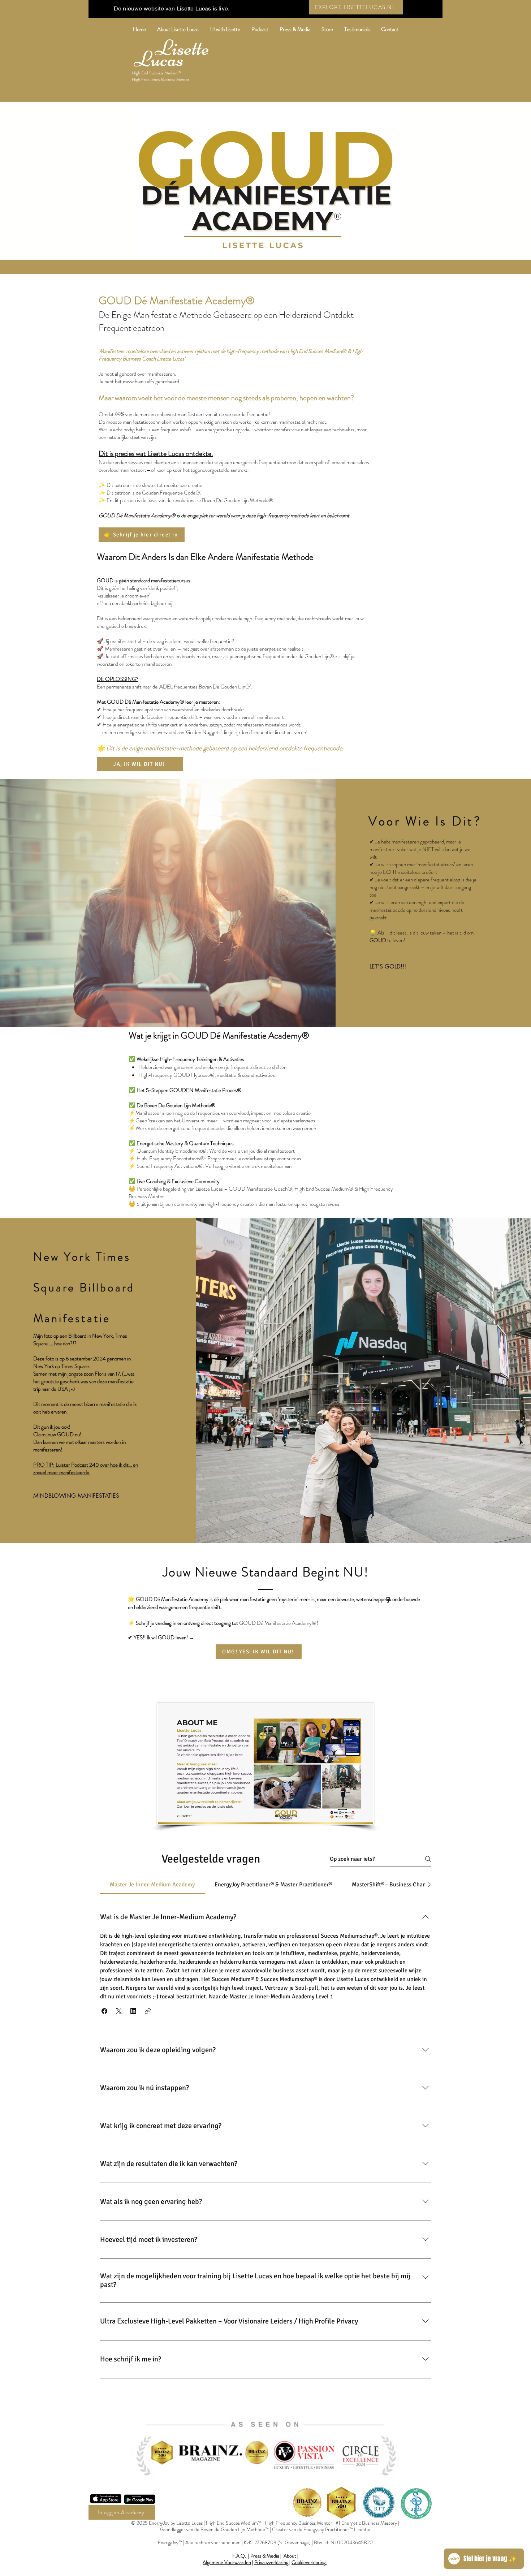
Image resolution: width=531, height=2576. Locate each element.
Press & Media (265, 2556)
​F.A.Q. (240, 2556)
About (290, 2556)
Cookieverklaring (308, 2562)
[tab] (152, 1885)
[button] (104, 2011)
